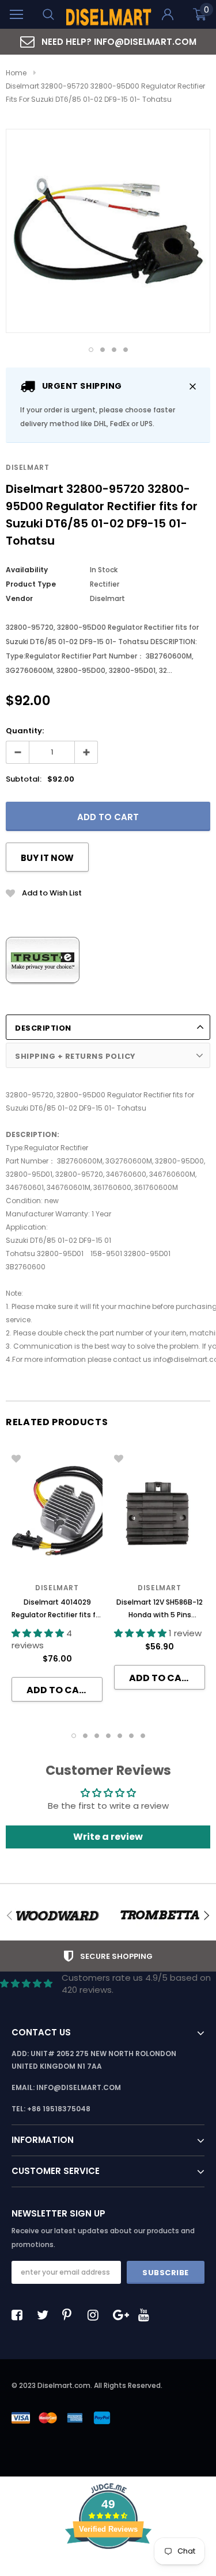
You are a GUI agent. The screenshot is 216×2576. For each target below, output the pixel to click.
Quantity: (25, 731)
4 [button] (126, 350)
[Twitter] (46, 2315)
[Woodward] (57, 1916)
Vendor (19, 598)
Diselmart (27, 467)
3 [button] (114, 350)
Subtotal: (24, 779)
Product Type (31, 584)
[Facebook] (20, 2315)
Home (16, 73)
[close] (193, 386)
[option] (108, 42)
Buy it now (47, 858)
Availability (27, 570)
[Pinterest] (71, 2315)
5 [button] (120, 1736)
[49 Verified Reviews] (108, 2569)
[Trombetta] (160, 1916)
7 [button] (143, 1736)
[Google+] (122, 2315)
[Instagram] (96, 2315)
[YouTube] (147, 2315)
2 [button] (103, 350)
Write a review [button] (108, 1837)
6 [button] (131, 1736)
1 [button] (91, 350)
